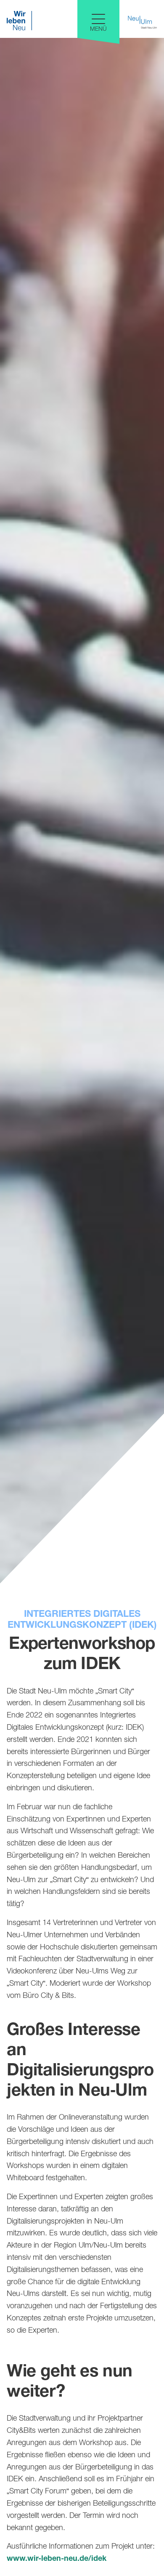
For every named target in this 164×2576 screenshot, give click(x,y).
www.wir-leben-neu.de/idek (57, 2559)
